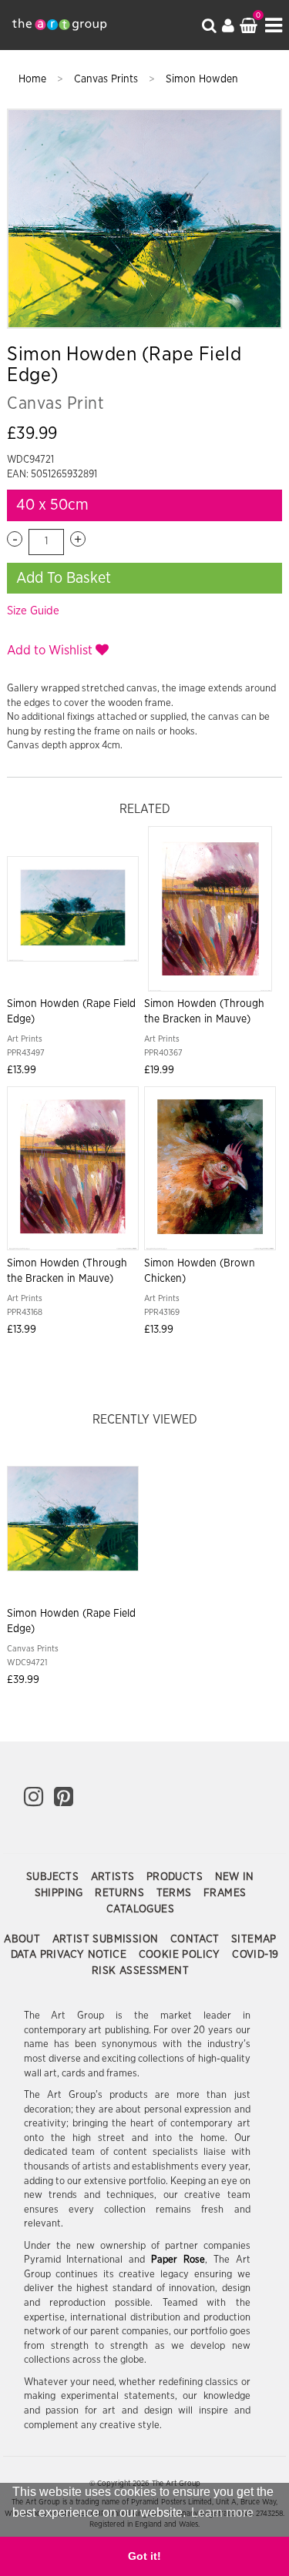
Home (34, 79)
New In (235, 1877)
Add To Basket (64, 578)
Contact (197, 1939)
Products (176, 1877)
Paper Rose (178, 2260)
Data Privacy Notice (71, 1955)
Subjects (54, 1877)
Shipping (61, 1893)
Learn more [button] (222, 2512)
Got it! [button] (144, 2556)
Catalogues (140, 1909)
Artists (114, 1877)
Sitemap (254, 1939)
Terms (176, 1893)
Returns (121, 1893)
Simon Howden (202, 79)
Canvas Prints (108, 79)
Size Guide (33, 611)
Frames (225, 1893)
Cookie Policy (181, 1955)
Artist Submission (107, 1939)
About (24, 1939)
